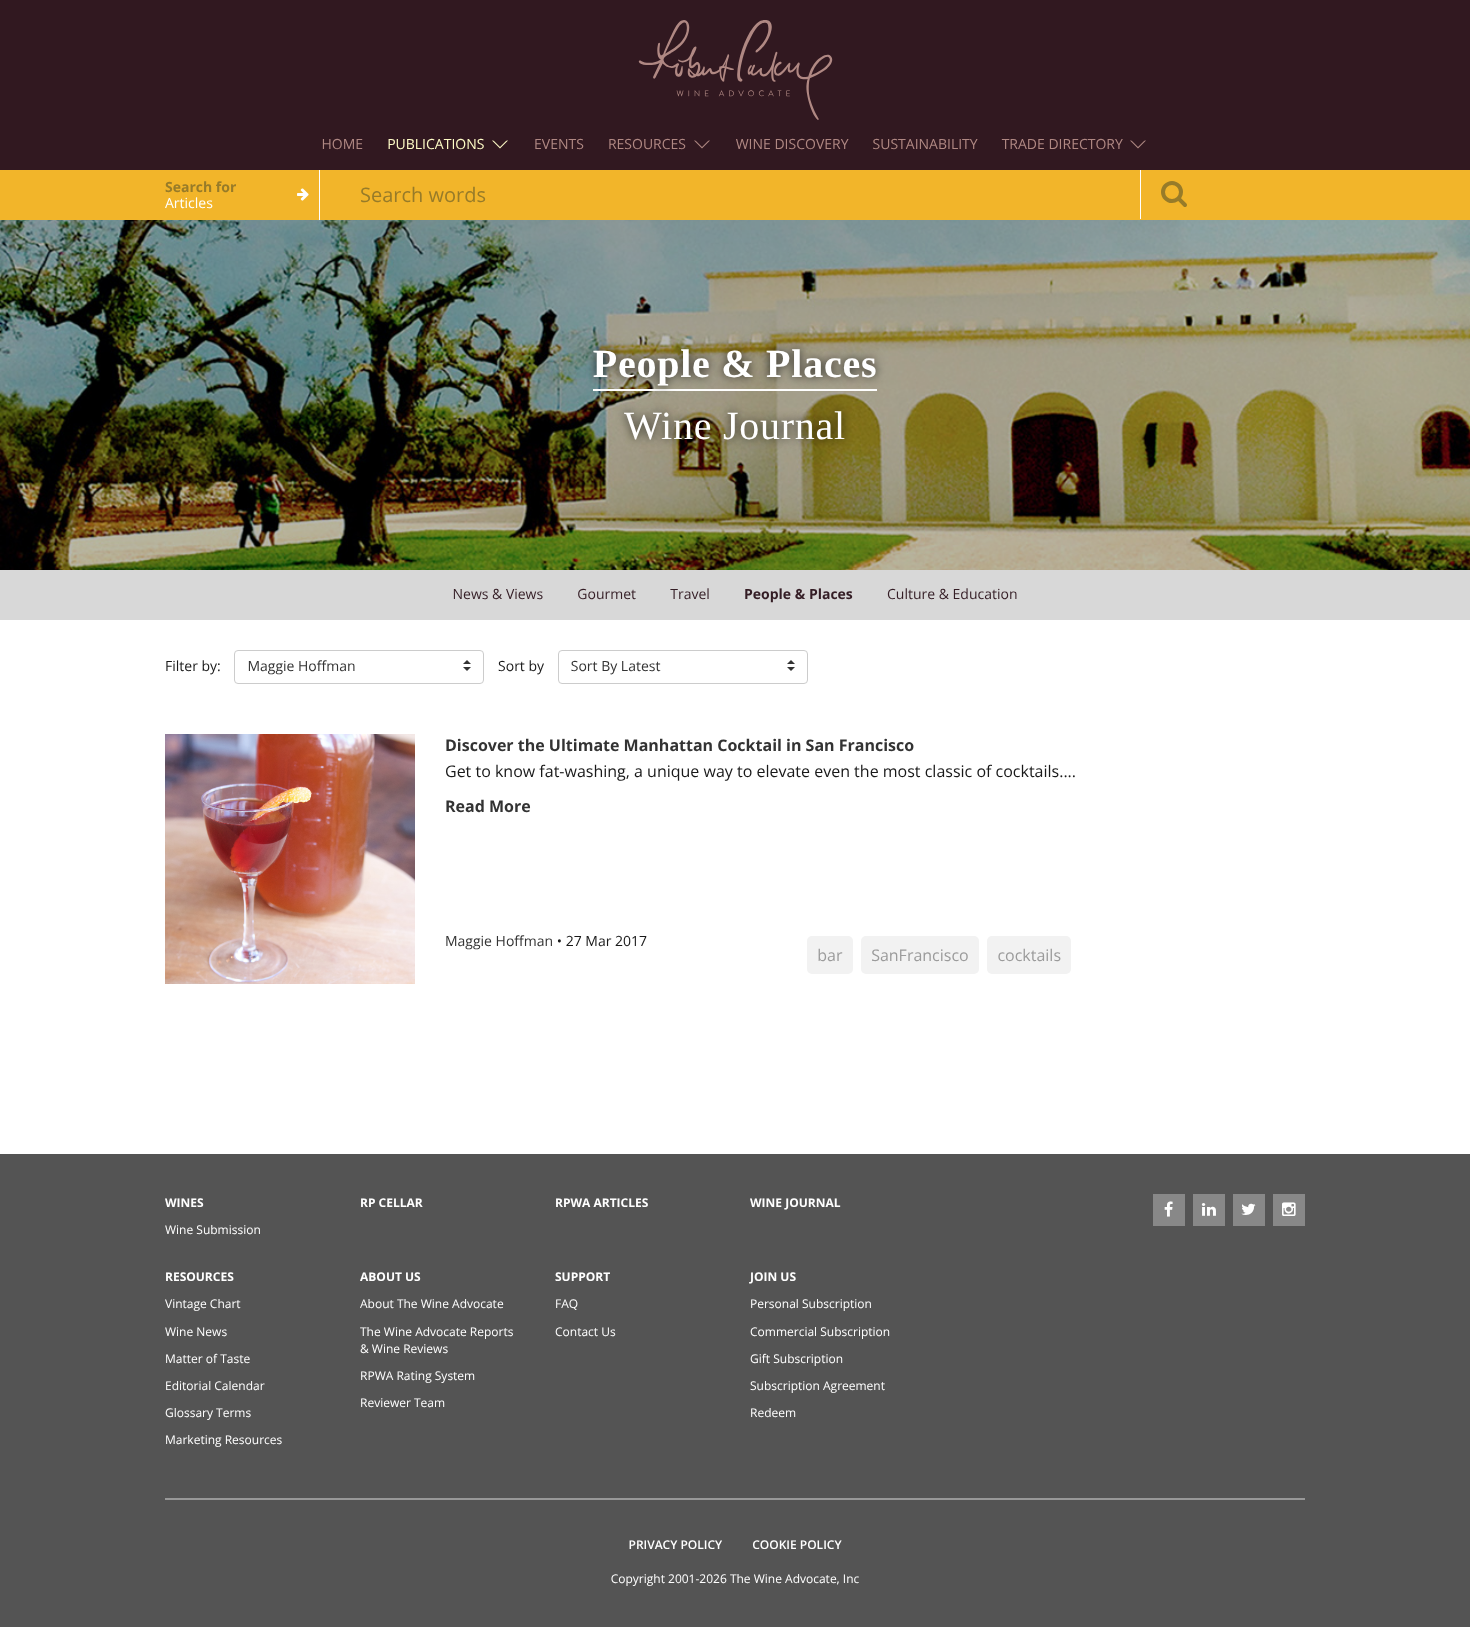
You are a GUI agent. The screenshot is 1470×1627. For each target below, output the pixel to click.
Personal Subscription (811, 1303)
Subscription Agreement (817, 1385)
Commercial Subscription (820, 1331)
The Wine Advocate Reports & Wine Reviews (436, 1340)
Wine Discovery (792, 144)
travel (690, 594)
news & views (497, 594)
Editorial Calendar (215, 1385)
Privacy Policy (676, 1544)
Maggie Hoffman (501, 941)
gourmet (606, 594)
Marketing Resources (223, 1439)
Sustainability (925, 144)
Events (559, 144)
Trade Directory (1064, 144)
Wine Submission (213, 1229)
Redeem (773, 1412)
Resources (649, 144)
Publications (437, 144)
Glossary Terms (208, 1412)
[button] (359, 667)
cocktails (1029, 955)
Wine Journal (795, 1202)
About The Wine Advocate (432, 1303)
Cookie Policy (796, 1544)
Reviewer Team (402, 1402)
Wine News (196, 1331)
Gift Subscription (796, 1358)
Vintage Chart (203, 1303)
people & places (798, 594)
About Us (390, 1276)
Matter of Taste (207, 1358)
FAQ (566, 1303)
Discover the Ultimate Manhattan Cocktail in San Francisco (679, 745)
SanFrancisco (920, 955)
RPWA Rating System (417, 1375)
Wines (184, 1202)
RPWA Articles (601, 1202)
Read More (488, 806)
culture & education (952, 594)
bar (829, 955)
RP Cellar (391, 1202)
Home (343, 144)
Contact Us (585, 1331)
